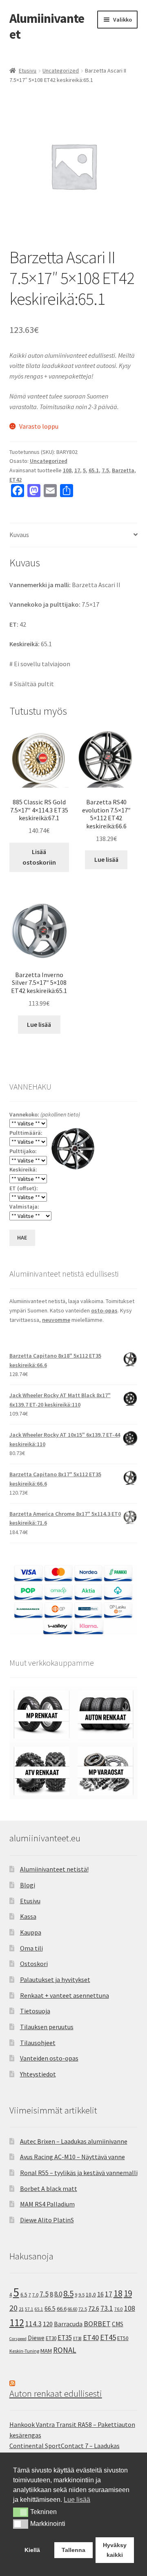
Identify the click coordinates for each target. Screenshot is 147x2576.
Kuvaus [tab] (19, 535)
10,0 (91, 2294)
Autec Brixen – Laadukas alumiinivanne (74, 2141)
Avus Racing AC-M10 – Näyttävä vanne (72, 2157)
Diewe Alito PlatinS (47, 2220)
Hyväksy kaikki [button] (115, 2550)
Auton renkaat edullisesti (56, 2393)
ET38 (77, 2338)
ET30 (51, 2338)
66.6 (62, 2309)
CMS (118, 2324)
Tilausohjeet (38, 2043)
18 (118, 2293)
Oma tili (31, 1948)
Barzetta (123, 470)
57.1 (29, 2309)
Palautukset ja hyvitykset (55, 1979)
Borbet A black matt (49, 2188)
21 (21, 2309)
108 (67, 470)
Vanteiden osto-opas (49, 2058)
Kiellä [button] (32, 2550)
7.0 (35, 2295)
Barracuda (68, 2324)
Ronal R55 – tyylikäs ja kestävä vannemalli (79, 2173)
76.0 (119, 2309)
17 (77, 470)
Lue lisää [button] (77, 2500)
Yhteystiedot (38, 2074)
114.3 (33, 2324)
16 (100, 2294)
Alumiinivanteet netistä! (54, 1869)
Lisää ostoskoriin (39, 857)
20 (13, 2308)
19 (128, 2293)
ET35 (65, 2338)
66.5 (50, 2308)
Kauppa (31, 1932)
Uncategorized (61, 70)
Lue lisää (106, 859)
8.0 (58, 2294)
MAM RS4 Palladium (47, 2204)
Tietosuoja (35, 2011)
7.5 (105, 470)
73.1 (107, 2308)
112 (17, 2323)
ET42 (16, 480)
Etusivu (28, 70)
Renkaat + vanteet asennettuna (65, 1995)
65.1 (94, 470)
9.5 (81, 2295)
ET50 (123, 2338)
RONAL (65, 2350)
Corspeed (18, 2339)
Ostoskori (34, 1964)
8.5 (68, 2293)
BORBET (97, 2324)
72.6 (94, 2308)
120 (48, 2324)
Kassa (28, 1916)
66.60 (72, 2309)
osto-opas (104, 1310)
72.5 (83, 2309)
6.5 (24, 2295)
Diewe (36, 2338)
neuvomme (56, 1320)
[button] (21, 2512)
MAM (46, 2351)
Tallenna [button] (73, 2550)
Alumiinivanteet (47, 26)
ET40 (91, 2337)
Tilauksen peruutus (47, 2027)
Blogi (28, 1885)
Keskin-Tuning (24, 2351)
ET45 (108, 2337)
